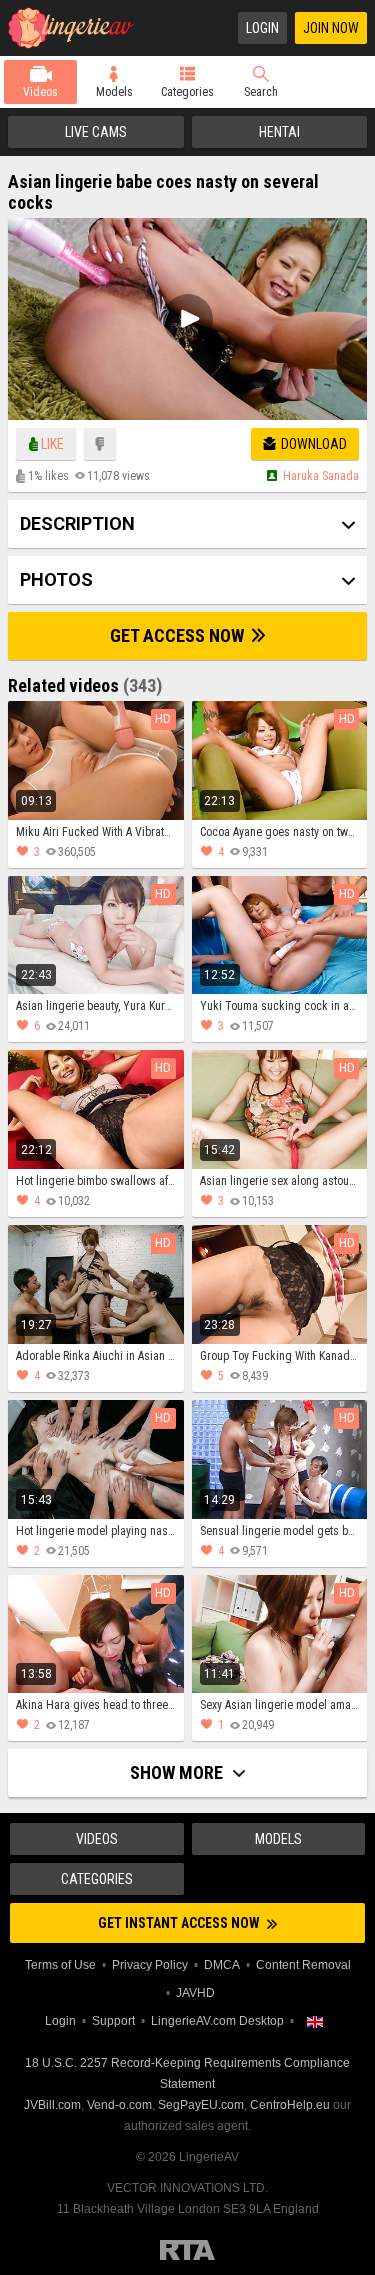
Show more (178, 1772)
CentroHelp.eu (290, 2105)
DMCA (222, 1965)
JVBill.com (52, 2105)
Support (113, 2021)
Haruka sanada (321, 476)
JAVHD (195, 1993)
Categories (187, 92)
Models (114, 92)
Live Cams (96, 132)
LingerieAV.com (78, 28)
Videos (40, 92)
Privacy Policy (150, 1965)
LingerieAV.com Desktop (217, 2021)
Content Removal (303, 1965)
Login (262, 28)
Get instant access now (180, 1923)
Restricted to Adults (187, 2250)
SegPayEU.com (201, 2105)
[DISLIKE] (100, 444)
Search (261, 92)
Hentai (279, 132)
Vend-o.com (119, 2105)
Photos (56, 579)
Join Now (331, 28)
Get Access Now (179, 635)
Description (77, 523)
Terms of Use (60, 1965)
